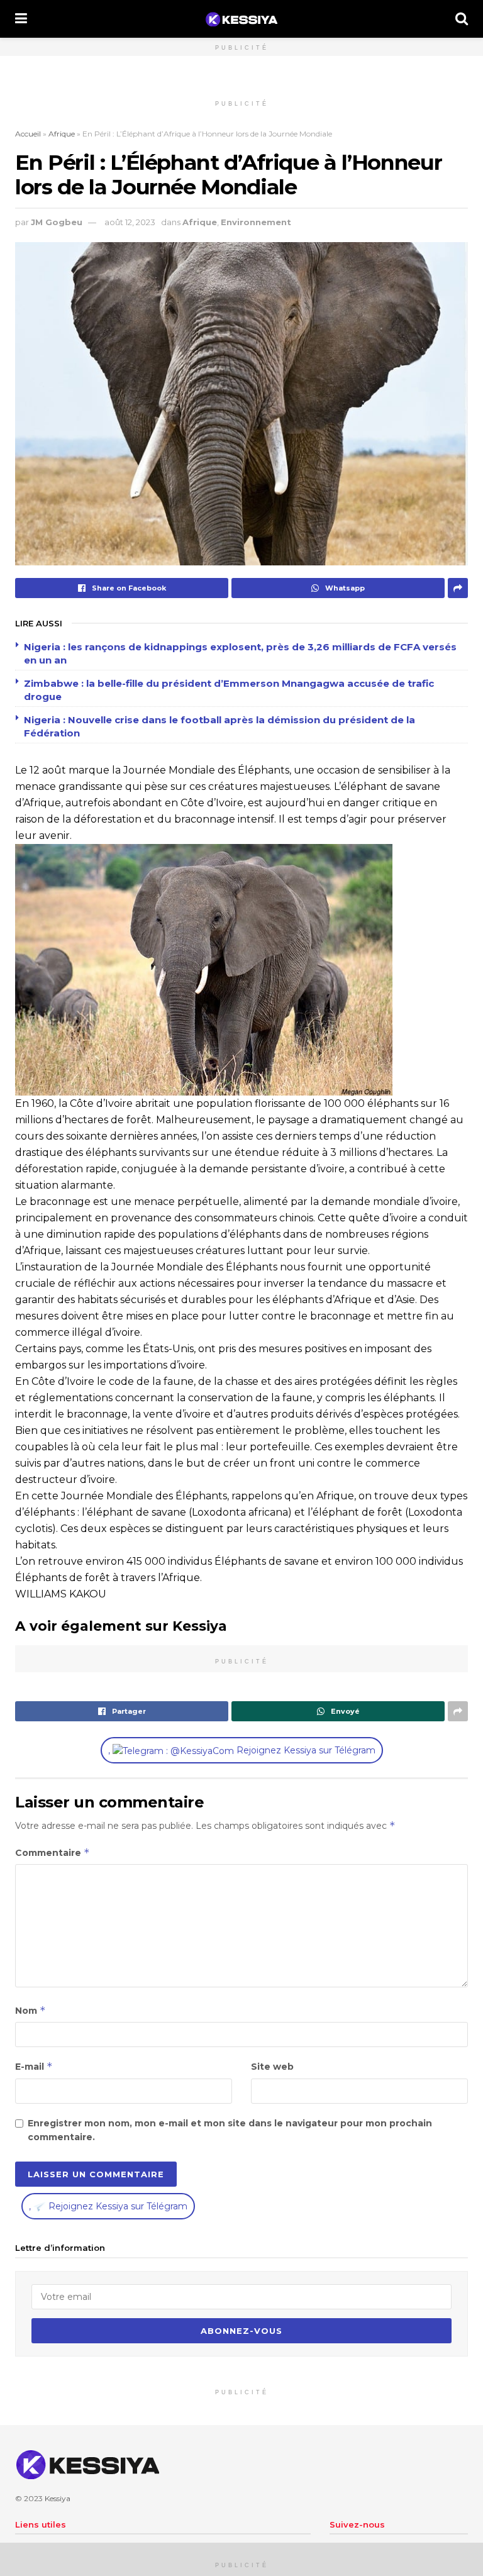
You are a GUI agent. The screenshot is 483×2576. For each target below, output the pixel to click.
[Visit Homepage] (241, 19)
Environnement (256, 222)
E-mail (34, 2066)
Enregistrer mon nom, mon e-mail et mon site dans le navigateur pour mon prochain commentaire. (230, 2130)
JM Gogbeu (57, 222)
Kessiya (58, 2498)
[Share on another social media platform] (458, 588)
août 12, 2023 (130, 222)
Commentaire (53, 1852)
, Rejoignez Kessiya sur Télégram (242, 1750)
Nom (31, 2010)
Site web (272, 2067)
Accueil (28, 134)
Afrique (62, 134)
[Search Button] (462, 19)
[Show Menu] (21, 19)
